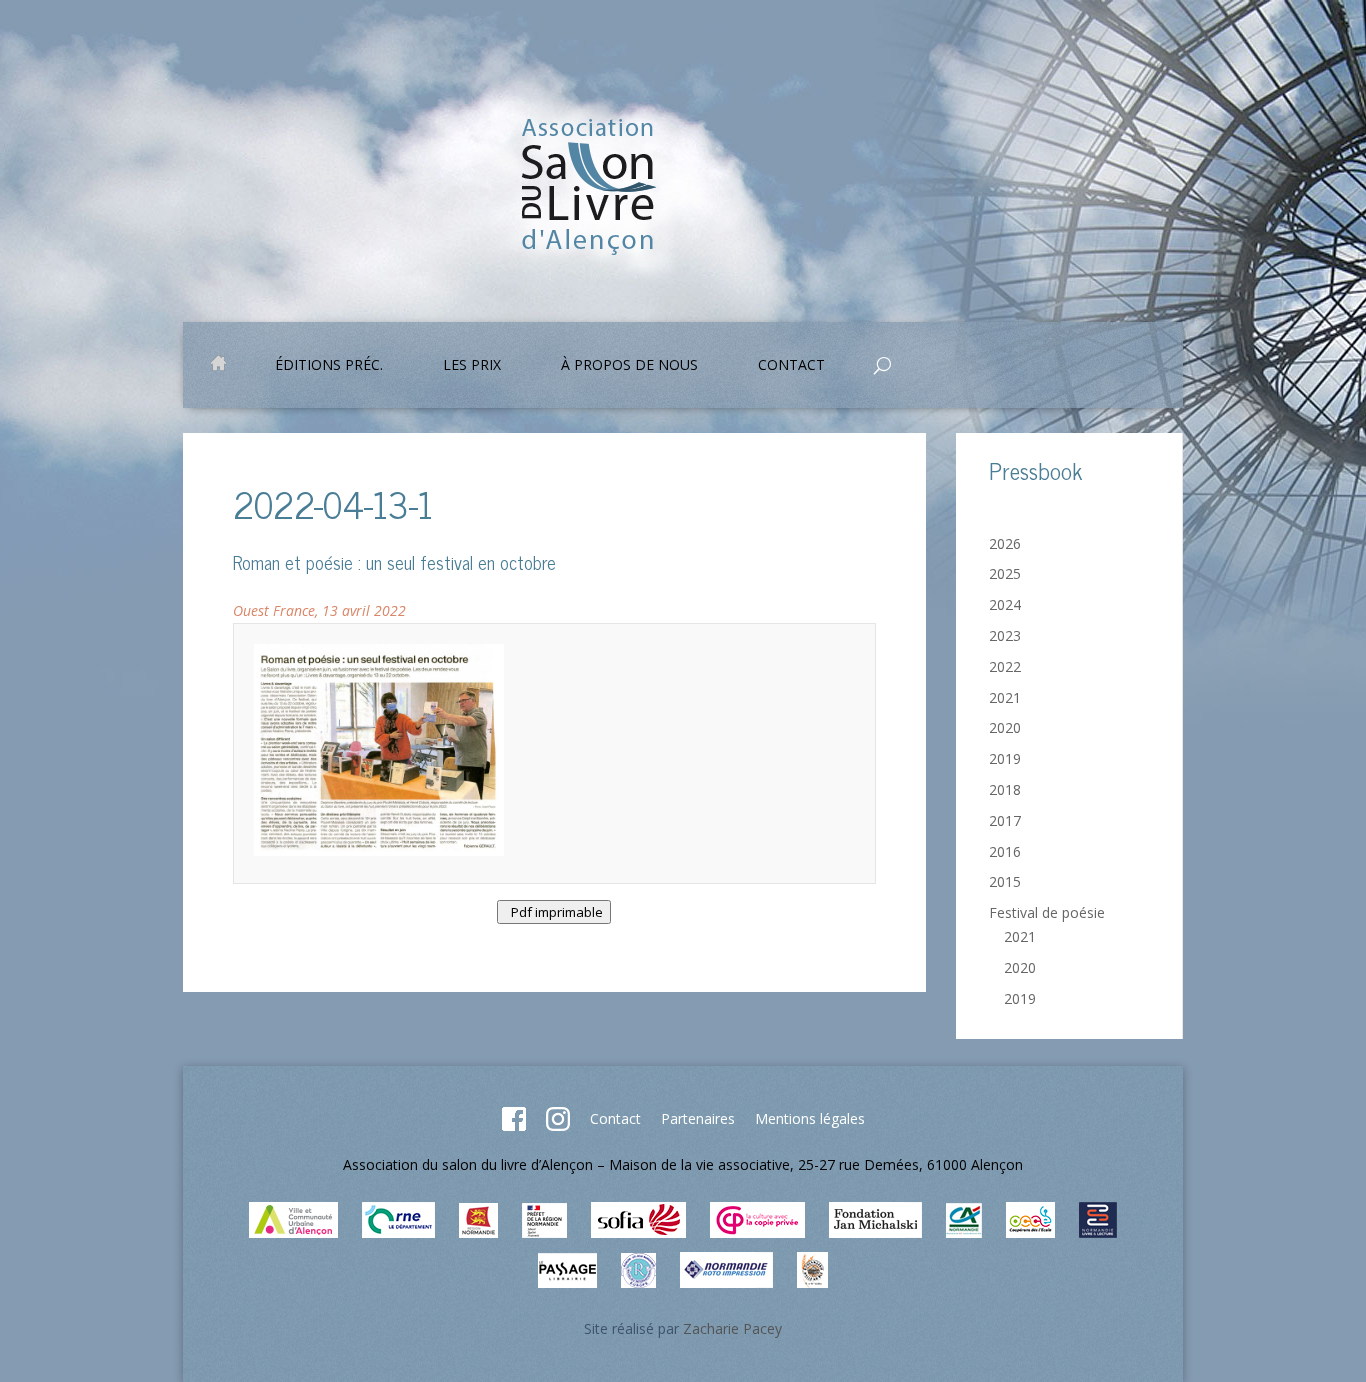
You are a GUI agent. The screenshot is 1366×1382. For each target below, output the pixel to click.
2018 (1005, 789)
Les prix (472, 366)
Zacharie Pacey (732, 1328)
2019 (1005, 758)
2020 (1005, 727)
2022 (1005, 666)
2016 (1005, 851)
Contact (615, 1118)
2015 (1005, 881)
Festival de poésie (1047, 912)
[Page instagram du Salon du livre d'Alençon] (558, 1125)
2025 (1005, 573)
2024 (1005, 604)
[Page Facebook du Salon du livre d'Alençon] (514, 1125)
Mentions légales (810, 1118)
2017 (1005, 820)
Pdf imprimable (554, 912)
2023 (1005, 635)
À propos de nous (629, 366)
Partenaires (698, 1118)
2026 (1005, 543)
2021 (1005, 697)
